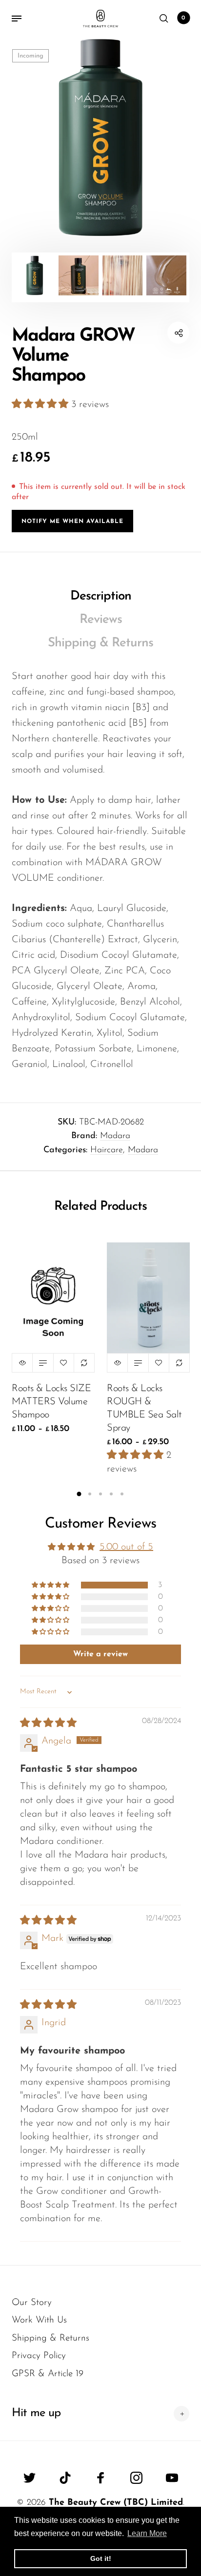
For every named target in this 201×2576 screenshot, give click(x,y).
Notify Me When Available (72, 522)
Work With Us (39, 2320)
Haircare (107, 1150)
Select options (43, 1363)
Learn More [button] (147, 2533)
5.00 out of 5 (126, 1547)
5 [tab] (122, 1494)
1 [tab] (79, 1494)
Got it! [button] (101, 2558)
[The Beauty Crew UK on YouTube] (172, 2478)
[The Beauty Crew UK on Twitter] (30, 2478)
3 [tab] (100, 1494)
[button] (41, 405)
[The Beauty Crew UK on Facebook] (101, 2478)
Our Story (32, 2303)
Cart (183, 18)
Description (101, 596)
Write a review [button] (100, 1654)
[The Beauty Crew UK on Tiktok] (65, 2478)
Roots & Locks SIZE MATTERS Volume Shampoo (51, 1402)
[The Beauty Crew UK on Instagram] (136, 2478)
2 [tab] (90, 1494)
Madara (115, 1136)
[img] (48, 1724)
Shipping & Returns (100, 643)
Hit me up (36, 2413)
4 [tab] (111, 1494)
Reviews (101, 620)
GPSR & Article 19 (48, 2374)
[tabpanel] (100, 137)
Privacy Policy (39, 2356)
